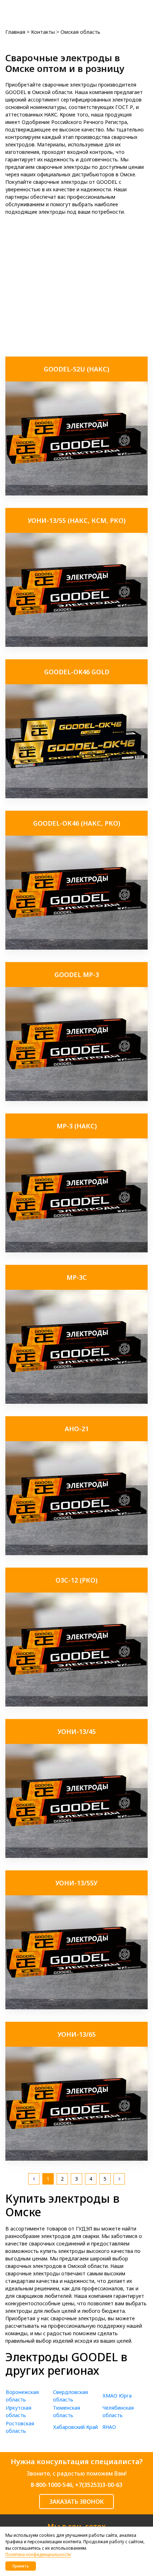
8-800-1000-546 (51, 2485)
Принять (21, 2566)
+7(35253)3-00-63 (99, 2485)
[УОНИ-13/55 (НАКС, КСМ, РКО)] (76, 645)
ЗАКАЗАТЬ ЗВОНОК (76, 2502)
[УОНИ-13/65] (76, 2159)
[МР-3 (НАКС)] (76, 1250)
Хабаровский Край (75, 2427)
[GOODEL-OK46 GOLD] (76, 796)
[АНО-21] (76, 1553)
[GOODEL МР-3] (76, 1099)
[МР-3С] (76, 1402)
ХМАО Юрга (117, 2396)
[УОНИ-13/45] (76, 1856)
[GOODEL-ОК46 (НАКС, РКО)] (76, 948)
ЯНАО (109, 2427)
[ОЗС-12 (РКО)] (76, 1705)
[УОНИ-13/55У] (76, 2007)
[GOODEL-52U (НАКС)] (76, 494)
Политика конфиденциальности (38, 2554)
